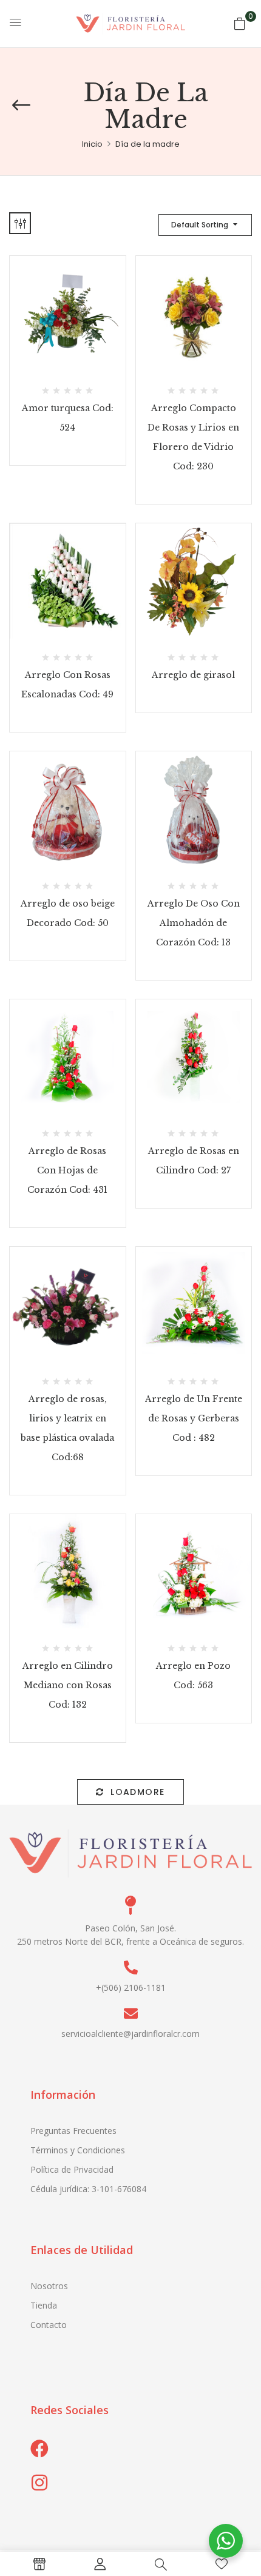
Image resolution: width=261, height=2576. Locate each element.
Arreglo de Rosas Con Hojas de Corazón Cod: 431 (67, 1170)
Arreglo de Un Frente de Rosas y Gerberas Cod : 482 (194, 1418)
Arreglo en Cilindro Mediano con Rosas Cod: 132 (68, 1685)
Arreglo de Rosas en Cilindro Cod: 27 (194, 1161)
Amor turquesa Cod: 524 (68, 418)
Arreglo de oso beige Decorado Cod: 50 (68, 913)
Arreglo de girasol (193, 675)
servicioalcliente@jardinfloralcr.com (130, 2034)
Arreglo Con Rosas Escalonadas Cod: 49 (67, 685)
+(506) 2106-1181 (131, 1987)
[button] (240, 24)
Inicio (92, 144)
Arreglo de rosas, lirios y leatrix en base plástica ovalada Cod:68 (67, 1428)
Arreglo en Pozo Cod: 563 (193, 1675)
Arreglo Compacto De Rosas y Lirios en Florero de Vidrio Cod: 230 (193, 437)
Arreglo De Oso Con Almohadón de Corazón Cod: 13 (194, 923)
